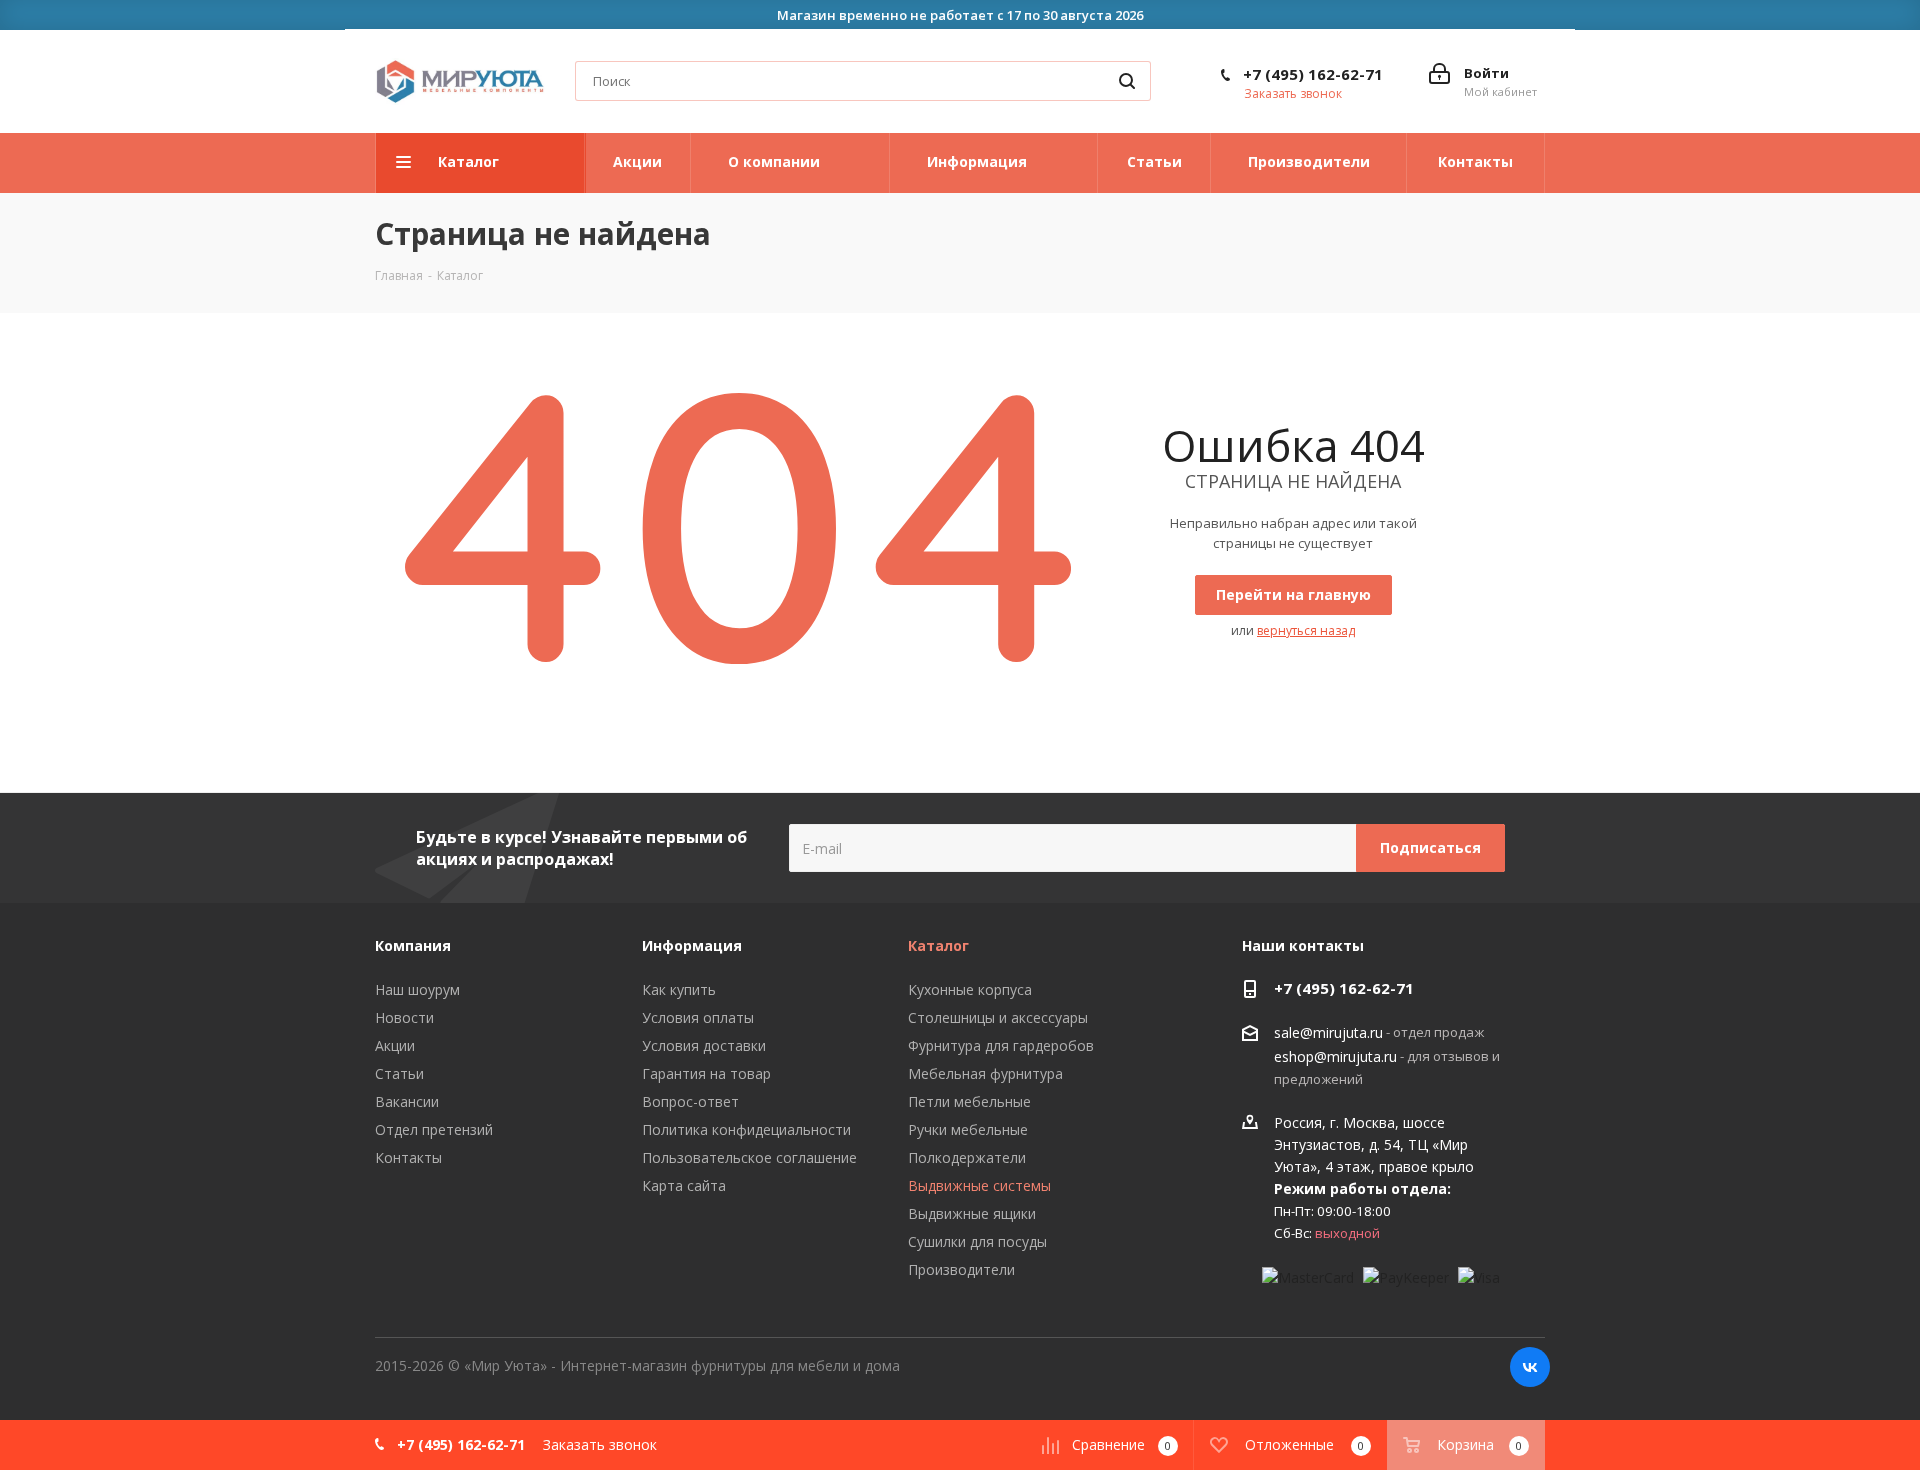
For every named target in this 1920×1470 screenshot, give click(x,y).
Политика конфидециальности (746, 1129)
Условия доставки (704, 1045)
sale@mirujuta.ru (1328, 1033)
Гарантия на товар (706, 1073)
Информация (692, 945)
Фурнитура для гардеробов (1001, 1045)
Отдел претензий (434, 1129)
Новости (404, 1017)
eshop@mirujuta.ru (1335, 1056)
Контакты (408, 1157)
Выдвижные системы (979, 1185)
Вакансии (407, 1101)
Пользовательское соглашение (749, 1157)
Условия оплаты (698, 1017)
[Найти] (1127, 81)
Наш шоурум (417, 989)
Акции (395, 1045)
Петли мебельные (969, 1101)
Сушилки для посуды (977, 1241)
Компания (413, 945)
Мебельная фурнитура (985, 1073)
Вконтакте (1530, 1367)
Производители (961, 1269)
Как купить (679, 989)
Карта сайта (684, 1185)
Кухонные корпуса (970, 989)
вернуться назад (1306, 630)
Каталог (938, 945)
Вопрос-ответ (690, 1101)
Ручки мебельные (968, 1129)
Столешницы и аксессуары (998, 1017)
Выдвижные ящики (972, 1213)
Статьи (399, 1073)
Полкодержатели (967, 1157)
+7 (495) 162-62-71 (1313, 74)
